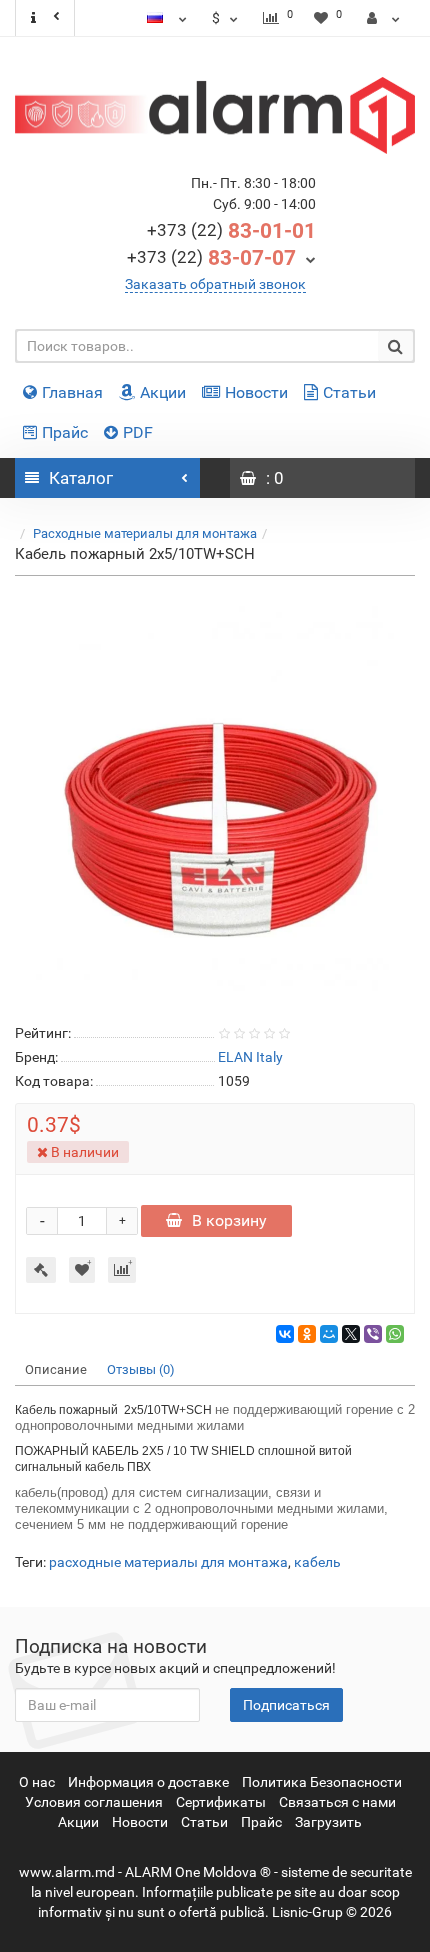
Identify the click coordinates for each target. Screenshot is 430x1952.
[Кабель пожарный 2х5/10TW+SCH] (215, 796)
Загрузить (328, 1822)
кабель (317, 1562)
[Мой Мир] (329, 1334)
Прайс (65, 432)
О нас (37, 1782)
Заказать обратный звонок (215, 284)
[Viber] (373, 1334)
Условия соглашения (94, 1802)
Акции (163, 392)
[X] (351, 1334)
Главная (72, 392)
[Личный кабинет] (383, 18)
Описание (56, 1369)
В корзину (229, 1220)
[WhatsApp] (395, 1334)
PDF (138, 432)
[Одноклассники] (307, 1334)
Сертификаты (221, 1802)
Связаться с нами (337, 1802)
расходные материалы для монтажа (168, 1562)
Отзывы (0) (141, 1369)
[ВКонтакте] (285, 1334)
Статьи (349, 392)
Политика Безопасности (322, 1782)
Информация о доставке (148, 1782)
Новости (256, 392)
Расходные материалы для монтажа (145, 533)
